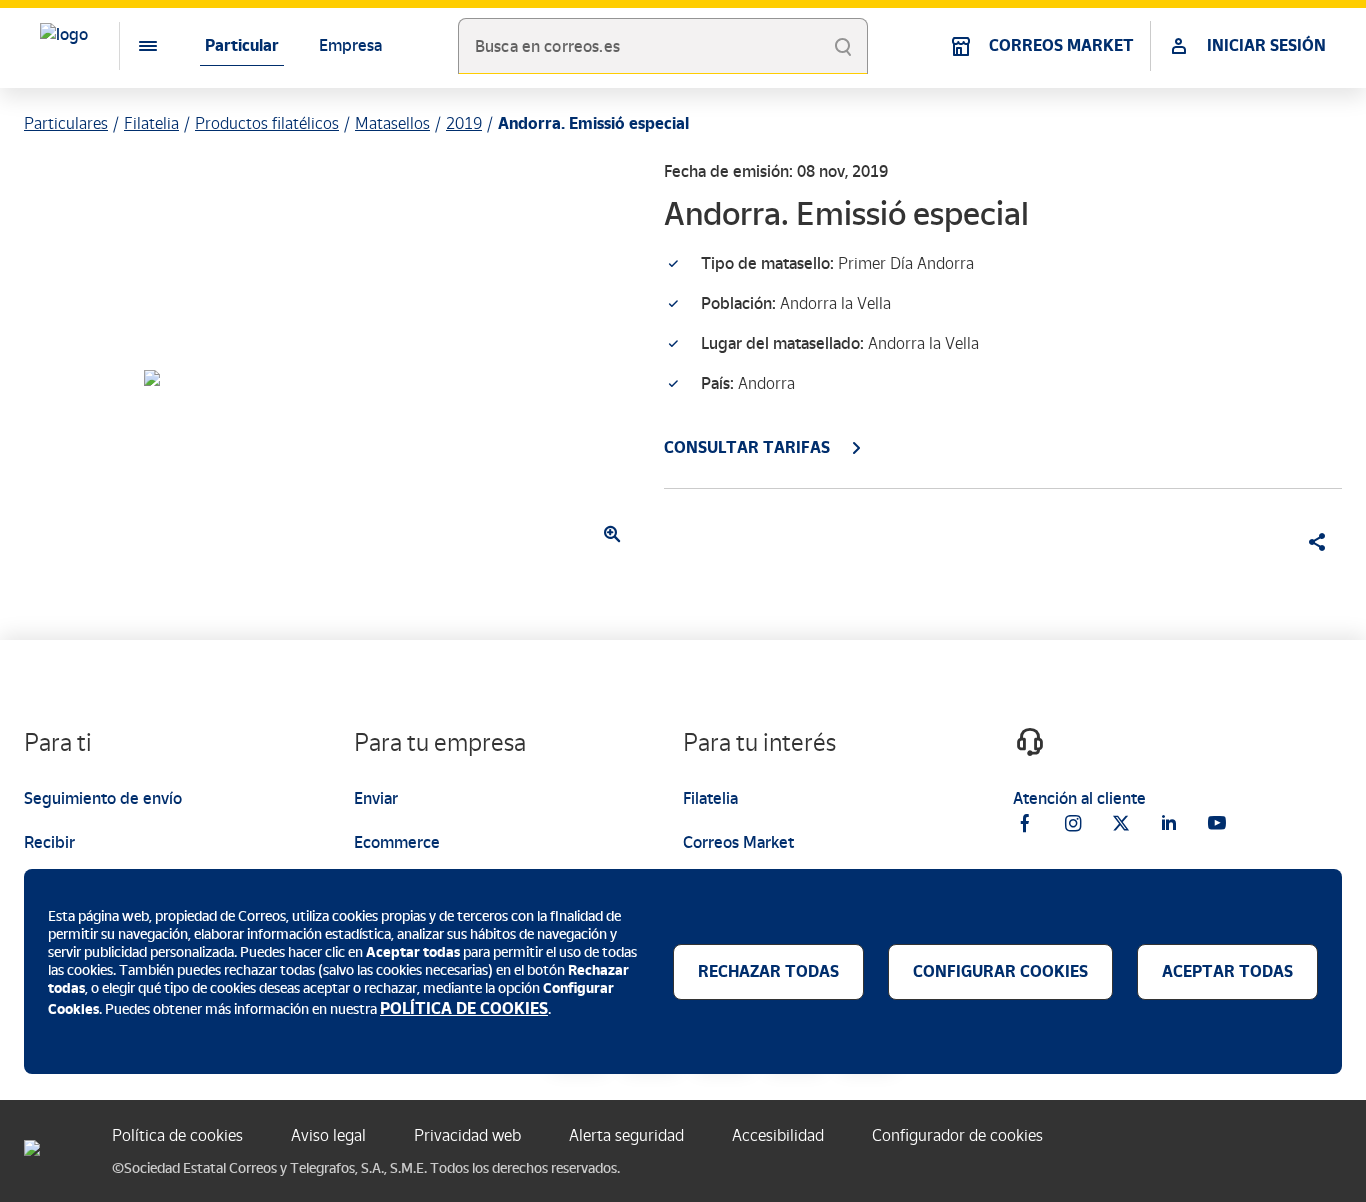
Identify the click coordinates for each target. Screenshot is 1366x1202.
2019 (464, 123)
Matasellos (392, 123)
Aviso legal (328, 1135)
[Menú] (132, 46)
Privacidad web (467, 1135)
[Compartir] (1310, 542)
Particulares (66, 123)
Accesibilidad (778, 1135)
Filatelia (151, 123)
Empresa (350, 45)
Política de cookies (177, 1135)
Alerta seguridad (626, 1135)
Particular (242, 45)
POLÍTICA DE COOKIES (464, 1008)
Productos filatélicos (267, 123)
